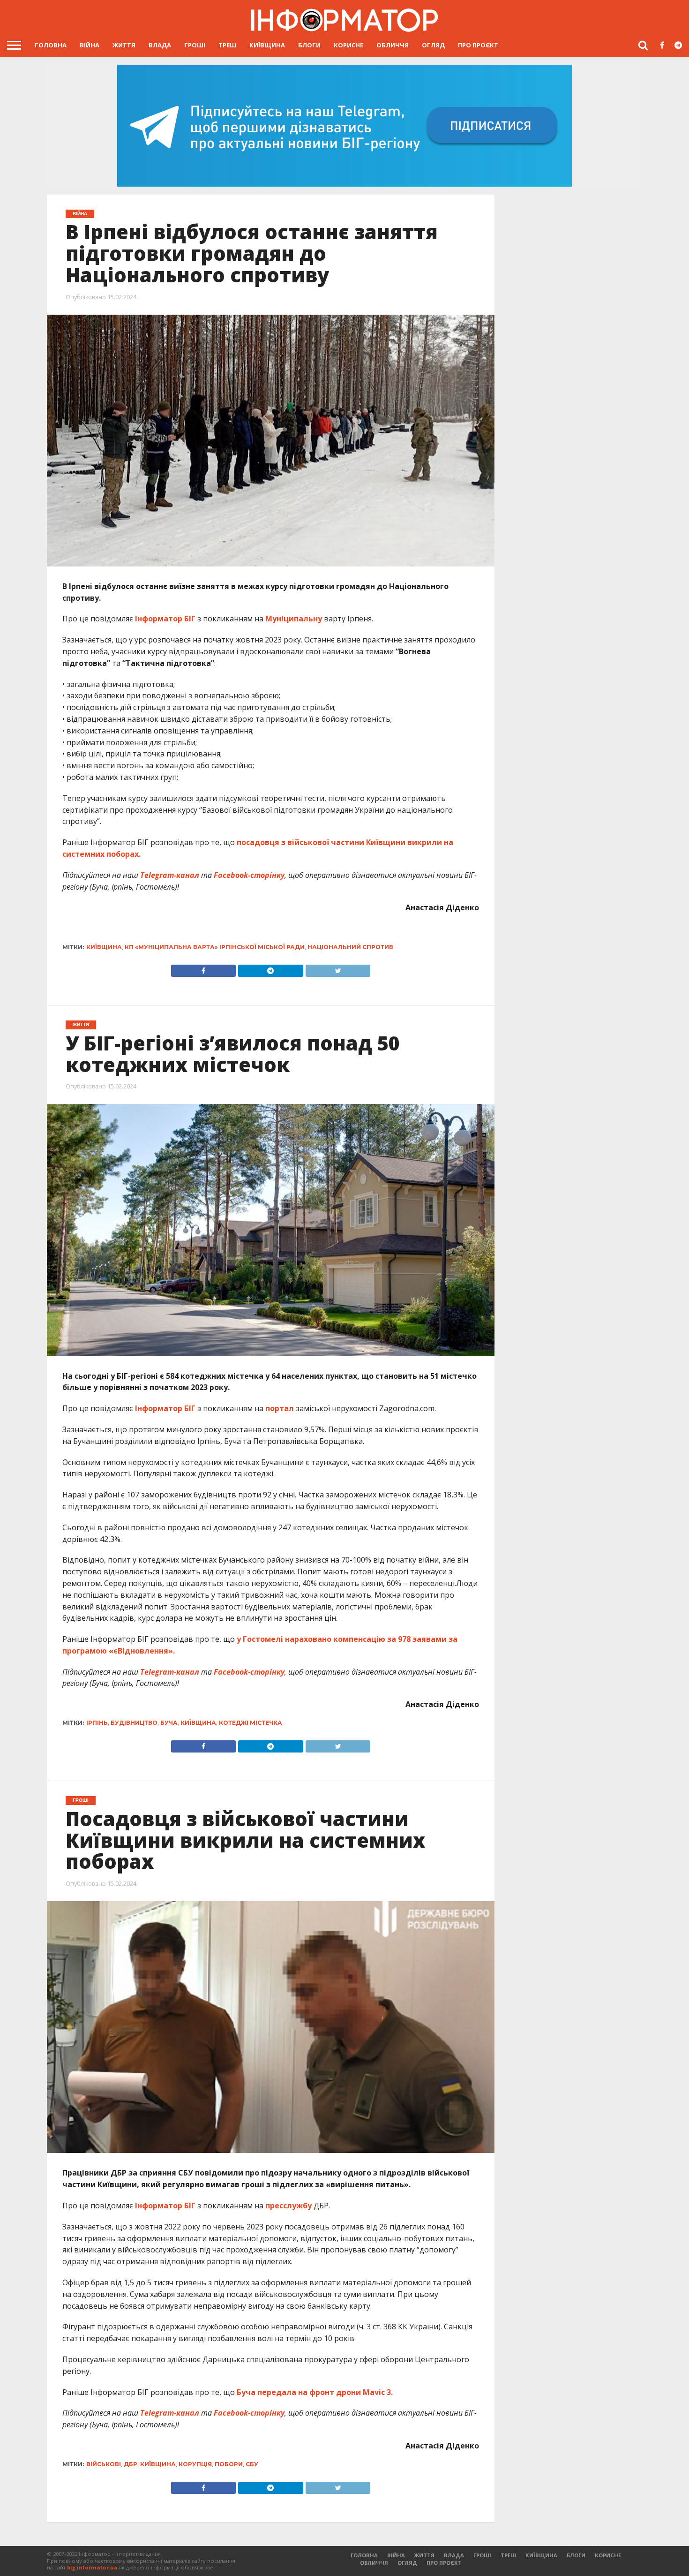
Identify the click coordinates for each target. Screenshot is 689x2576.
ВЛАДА (160, 45)
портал (280, 1408)
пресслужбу (288, 2206)
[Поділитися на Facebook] (204, 968)
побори (229, 2464)
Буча (169, 1723)
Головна (51, 45)
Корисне (348, 45)
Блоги (309, 45)
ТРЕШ (227, 45)
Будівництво (134, 1723)
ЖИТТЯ (124, 45)
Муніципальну (294, 619)
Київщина (267, 45)
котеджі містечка (251, 1723)
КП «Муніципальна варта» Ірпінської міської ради (215, 947)
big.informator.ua (92, 2567)
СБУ (252, 2464)
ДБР (131, 2464)
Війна (90, 45)
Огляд (433, 45)
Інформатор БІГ (165, 619)
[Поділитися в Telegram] (270, 968)
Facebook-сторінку (249, 875)
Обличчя (393, 45)
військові (104, 2464)
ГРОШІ (195, 45)
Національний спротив (350, 947)
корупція (195, 2464)
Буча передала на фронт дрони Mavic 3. (315, 2392)
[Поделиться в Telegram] (270, 1744)
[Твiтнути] (338, 968)
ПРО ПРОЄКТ (478, 45)
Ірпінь (97, 1723)
